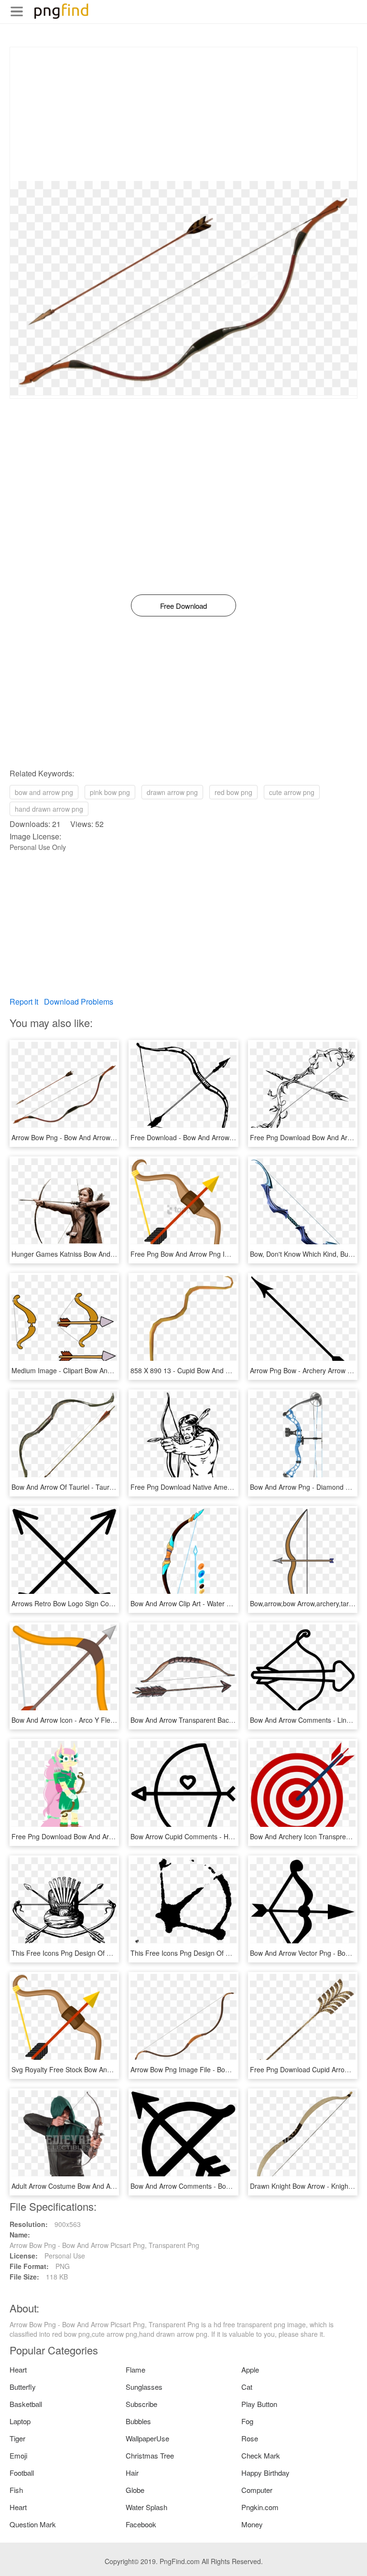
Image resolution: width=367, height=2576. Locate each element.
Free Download (183, 606)
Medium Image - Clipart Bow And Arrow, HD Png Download (101, 1370)
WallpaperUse (147, 2438)
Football (22, 2473)
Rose (250, 2438)
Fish (16, 2490)
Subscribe (141, 2404)
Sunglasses (144, 2387)
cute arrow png (292, 792)
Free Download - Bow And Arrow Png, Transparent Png (214, 1137)
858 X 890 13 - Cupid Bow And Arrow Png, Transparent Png (221, 1370)
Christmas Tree (150, 2455)
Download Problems (79, 1002)
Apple (250, 2369)
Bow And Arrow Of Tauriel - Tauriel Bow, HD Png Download (101, 1487)
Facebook (141, 2524)
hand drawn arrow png (49, 809)
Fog (247, 2421)
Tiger (17, 2438)
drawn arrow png (172, 792)
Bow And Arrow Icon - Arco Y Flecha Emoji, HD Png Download (105, 1720)
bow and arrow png (44, 792)
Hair (132, 2473)
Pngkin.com (260, 2507)
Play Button (259, 2404)
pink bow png (110, 792)
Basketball (26, 2404)
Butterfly (23, 2387)
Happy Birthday (265, 2473)
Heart (18, 2369)
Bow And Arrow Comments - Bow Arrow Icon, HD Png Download (227, 2186)
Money (252, 2524)
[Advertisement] (183, 114)
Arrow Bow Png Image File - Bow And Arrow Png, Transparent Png (231, 2069)
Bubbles (138, 2421)
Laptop (20, 2421)
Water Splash (146, 2507)
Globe (135, 2490)
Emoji (18, 2455)
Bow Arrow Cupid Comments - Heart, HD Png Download (215, 1836)
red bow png (233, 792)
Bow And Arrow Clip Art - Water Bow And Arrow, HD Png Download (231, 1603)
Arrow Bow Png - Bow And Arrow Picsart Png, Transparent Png (106, 1137)
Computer (257, 2490)
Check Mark (261, 2455)
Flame (135, 2369)
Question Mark (33, 2524)
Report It (24, 1002)
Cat (247, 2387)
